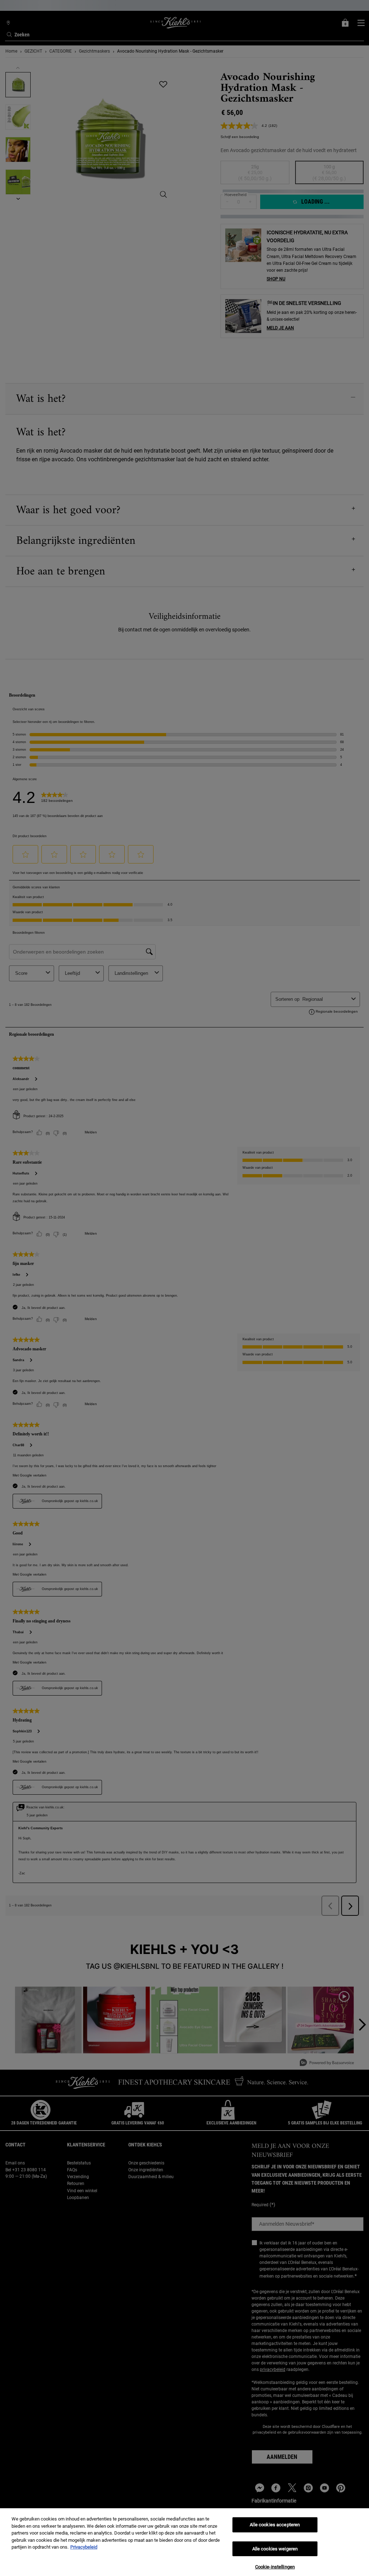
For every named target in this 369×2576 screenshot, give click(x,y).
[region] (184, 2542)
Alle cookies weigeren (275, 2549)
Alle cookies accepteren (275, 2525)
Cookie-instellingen (275, 2567)
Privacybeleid (84, 2547)
